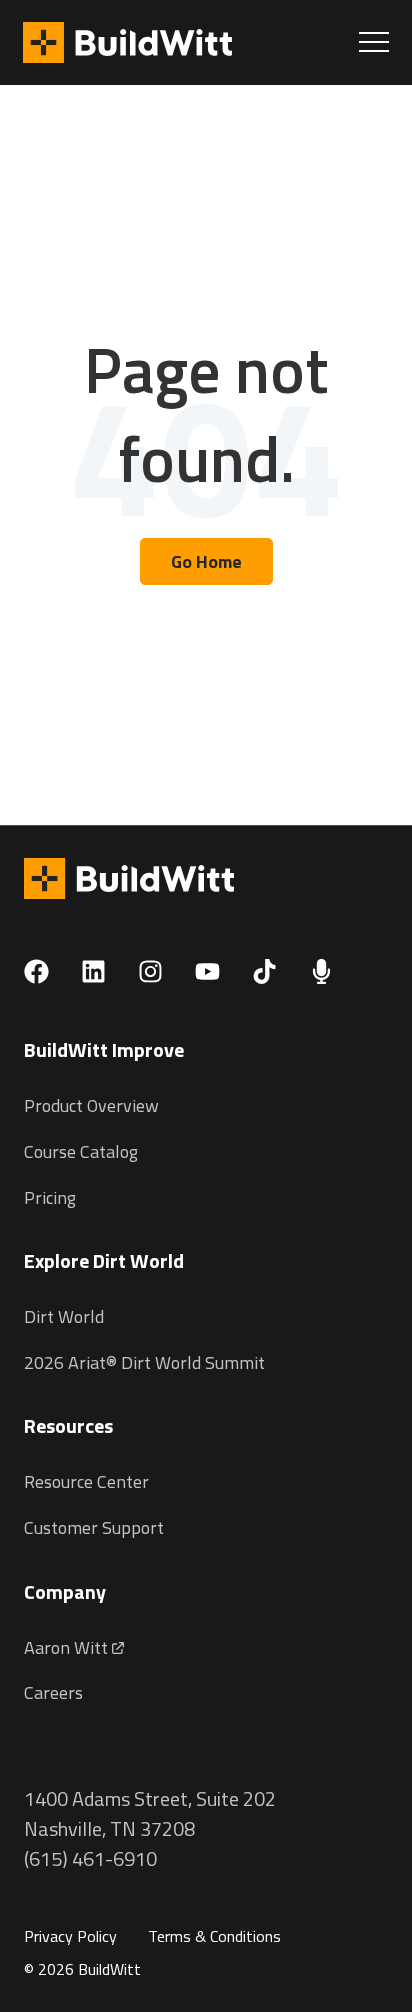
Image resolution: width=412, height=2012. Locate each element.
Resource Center (86, 1481)
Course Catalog (81, 1151)
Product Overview (91, 1105)
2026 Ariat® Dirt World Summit (144, 1362)
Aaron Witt (68, 1647)
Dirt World (64, 1316)
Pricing (50, 1197)
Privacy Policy (70, 1936)
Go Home (206, 561)
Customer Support (94, 1527)
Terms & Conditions (214, 1936)
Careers (53, 1692)
